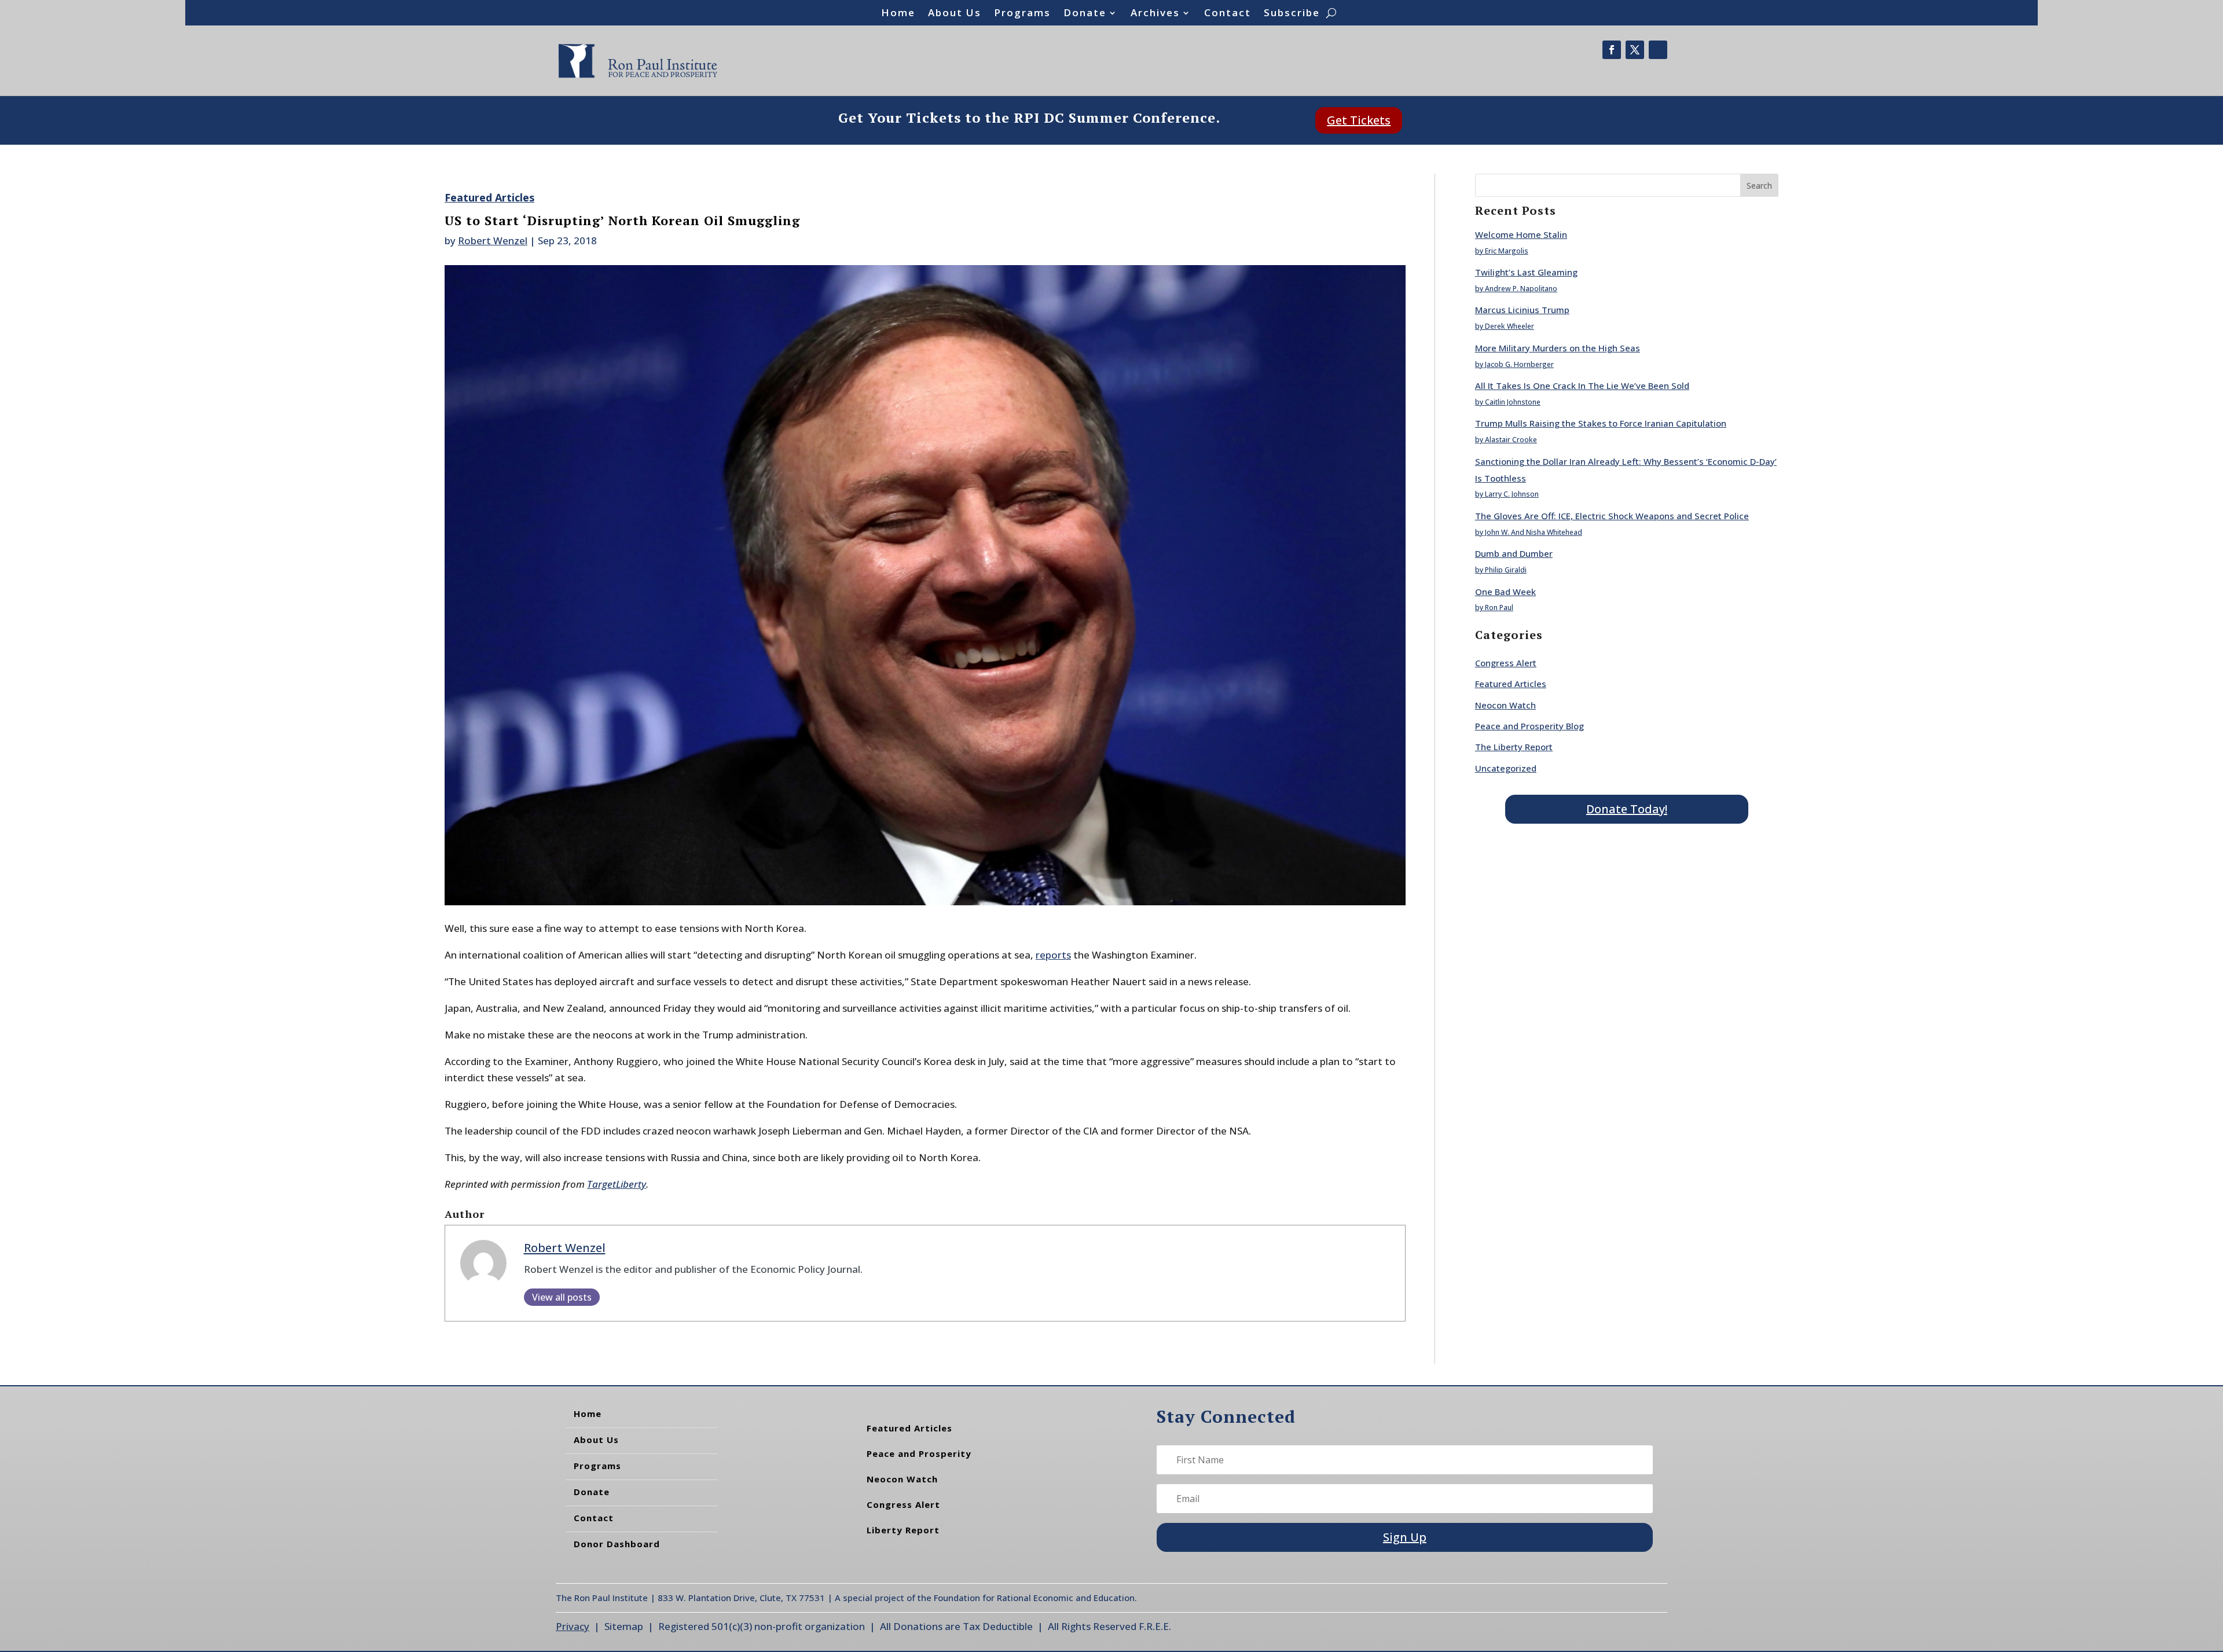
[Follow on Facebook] (1612, 50)
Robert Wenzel (493, 241)
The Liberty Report (1514, 747)
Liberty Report (903, 1530)
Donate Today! (1627, 809)
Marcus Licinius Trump (1522, 310)
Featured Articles (489, 197)
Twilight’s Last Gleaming (1526, 272)
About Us (955, 14)
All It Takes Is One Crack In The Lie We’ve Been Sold (1582, 386)
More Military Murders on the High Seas (1558, 348)
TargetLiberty (617, 1184)
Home (898, 14)
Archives (1155, 14)
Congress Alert (1506, 663)
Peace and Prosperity (919, 1453)
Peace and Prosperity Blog (1529, 726)
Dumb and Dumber (1514, 553)
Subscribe (1292, 14)
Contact (1228, 14)
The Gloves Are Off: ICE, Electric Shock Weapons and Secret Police (1612, 516)
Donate (1085, 14)
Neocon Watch (1505, 705)
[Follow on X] (1635, 50)
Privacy (573, 1626)
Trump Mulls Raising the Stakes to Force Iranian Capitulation (1601, 423)
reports (1053, 955)
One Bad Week (1505, 592)
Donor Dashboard (617, 1544)
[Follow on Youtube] (1658, 50)
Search (1759, 186)
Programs (1022, 14)
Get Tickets (1359, 120)
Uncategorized (1506, 768)
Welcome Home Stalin (1521, 234)
